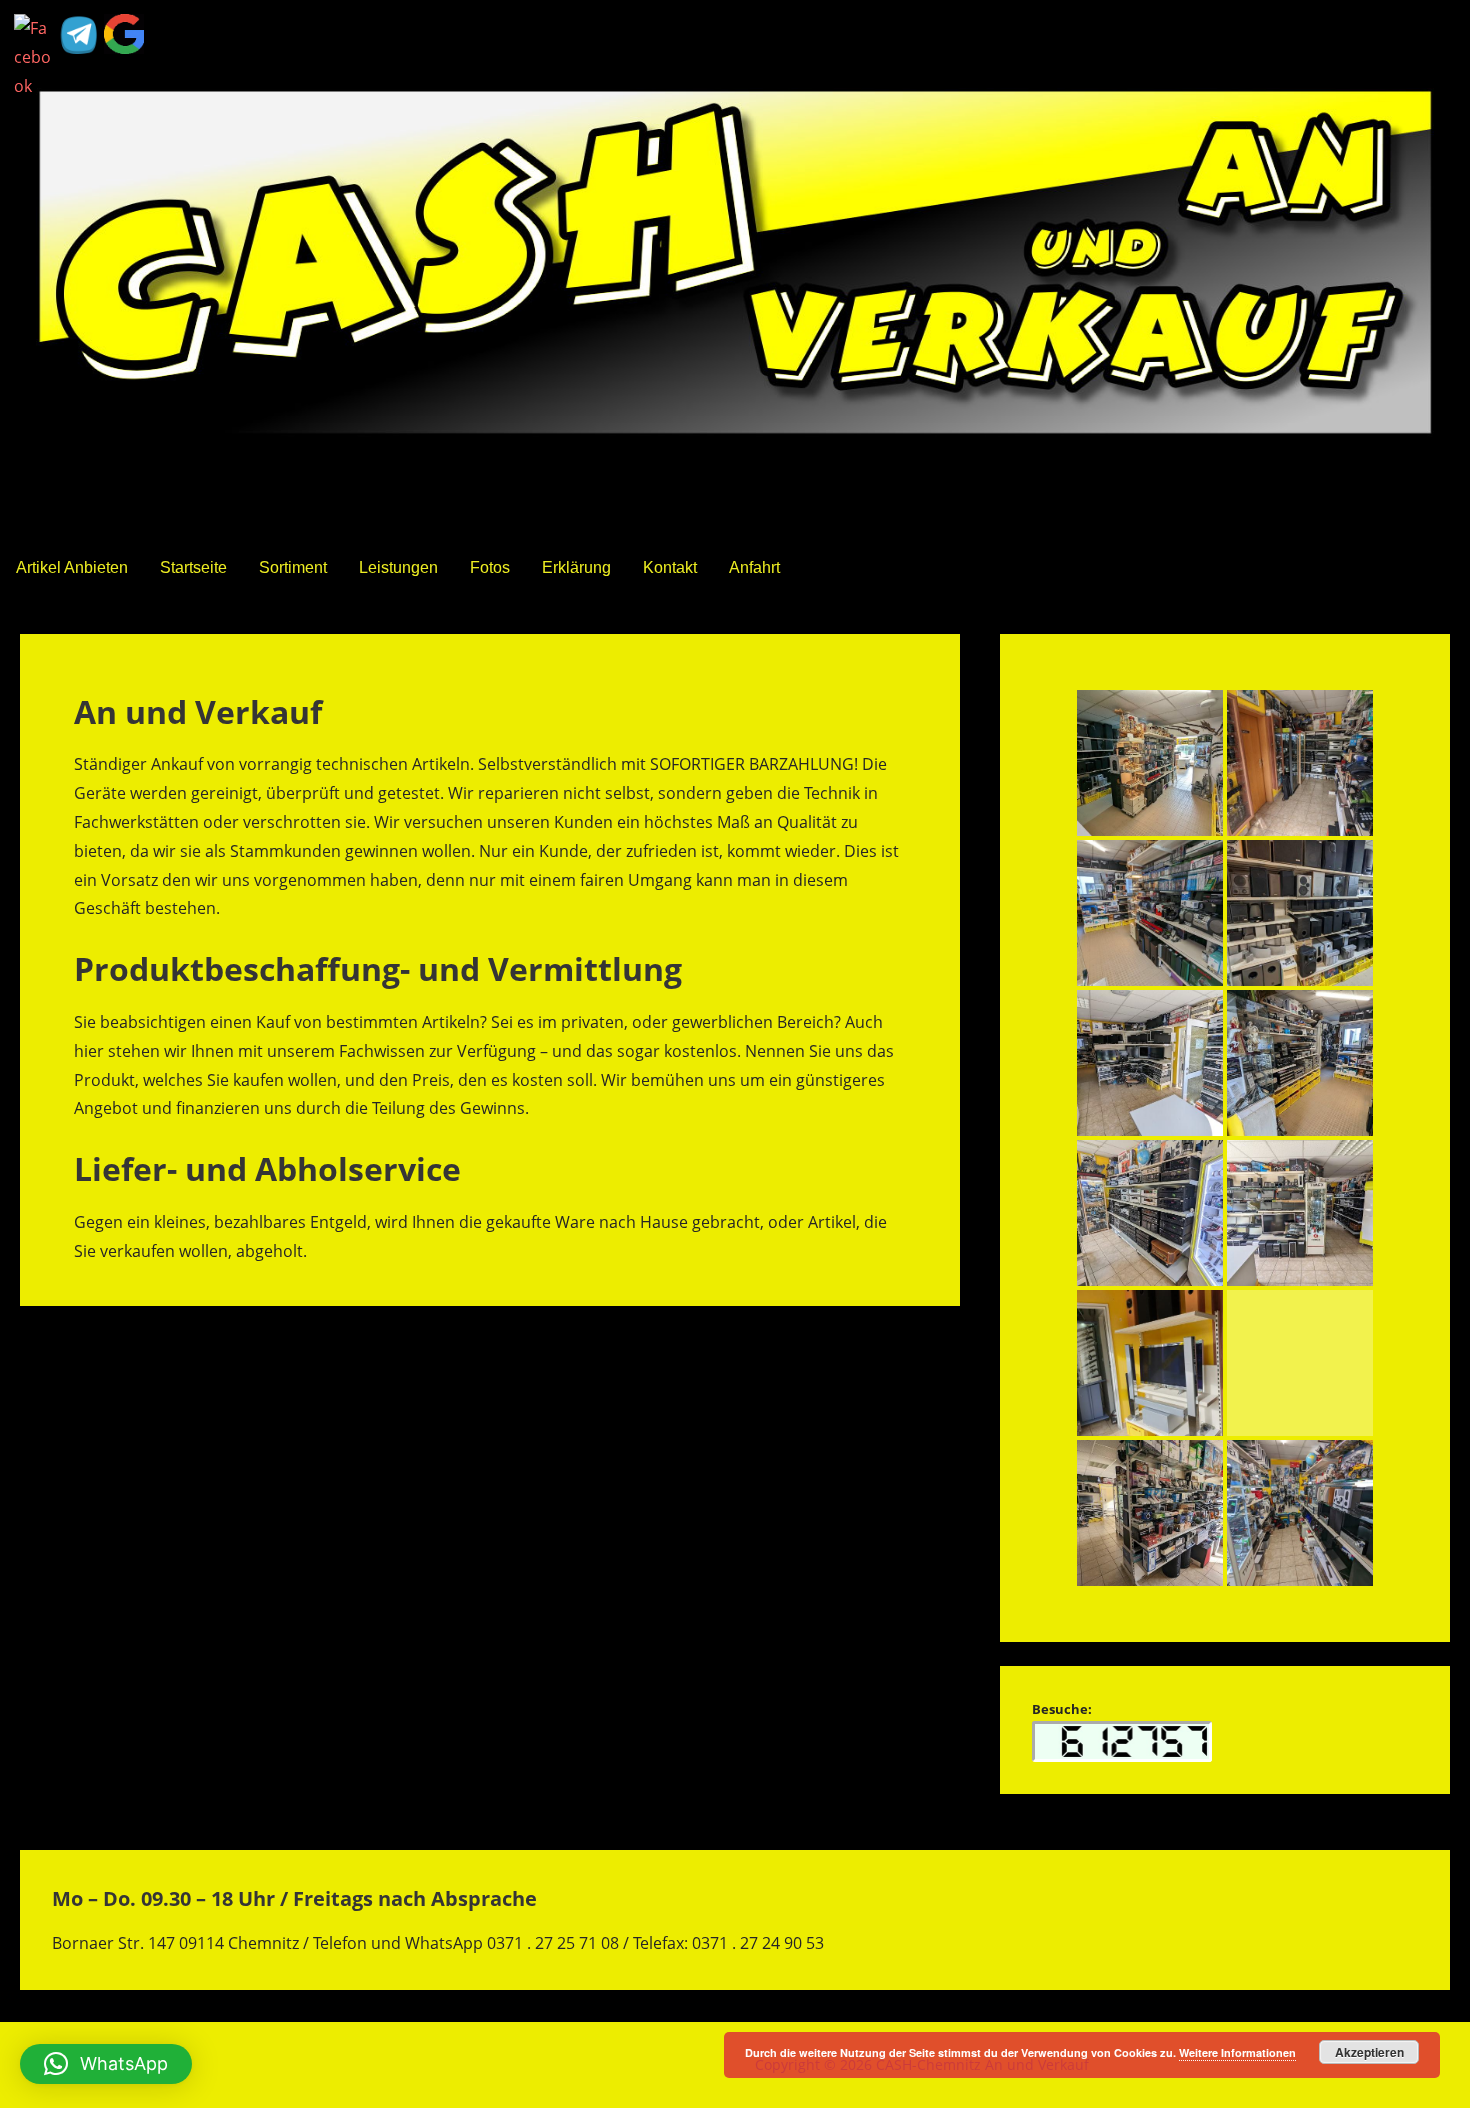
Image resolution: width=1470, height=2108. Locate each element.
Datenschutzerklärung (94, 2064)
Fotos (490, 567)
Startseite (193, 567)
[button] (106, 2064)
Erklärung (576, 567)
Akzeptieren (1369, 2052)
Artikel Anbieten (72, 567)
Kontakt (670, 567)
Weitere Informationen (1237, 2052)
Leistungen (398, 567)
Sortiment (293, 567)
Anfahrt (754, 567)
